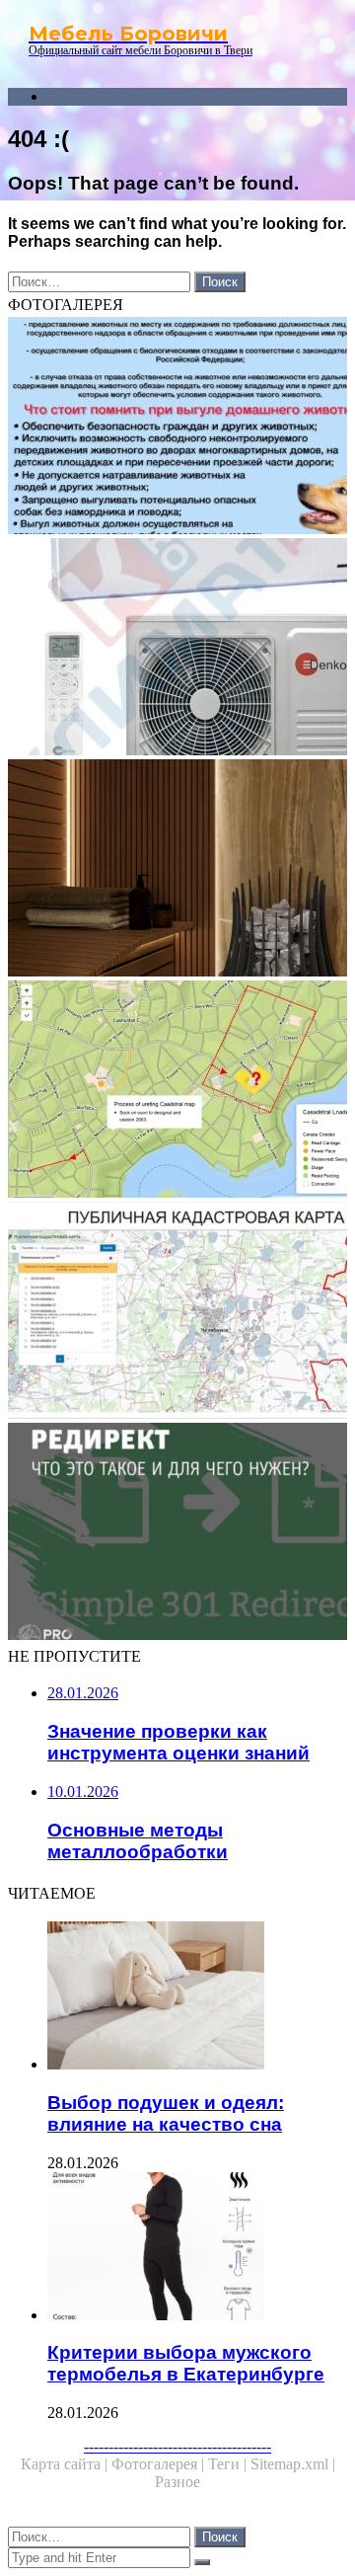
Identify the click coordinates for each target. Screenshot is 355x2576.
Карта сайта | (66, 2464)
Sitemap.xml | (293, 2464)
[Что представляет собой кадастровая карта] (177, 1312)
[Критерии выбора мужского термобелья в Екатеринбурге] (197, 2248)
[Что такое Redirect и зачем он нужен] (177, 1533)
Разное (177, 2482)
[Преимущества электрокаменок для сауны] (177, 870)
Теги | (229, 2464)
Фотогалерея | (160, 2464)
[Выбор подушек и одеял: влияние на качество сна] (197, 1997)
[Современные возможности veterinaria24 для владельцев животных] (177, 428)
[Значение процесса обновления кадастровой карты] (177, 1091)
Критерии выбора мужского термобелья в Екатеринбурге (186, 2363)
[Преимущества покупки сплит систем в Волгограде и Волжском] (177, 649)
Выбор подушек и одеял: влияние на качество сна (166, 2113)
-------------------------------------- (177, 2446)
